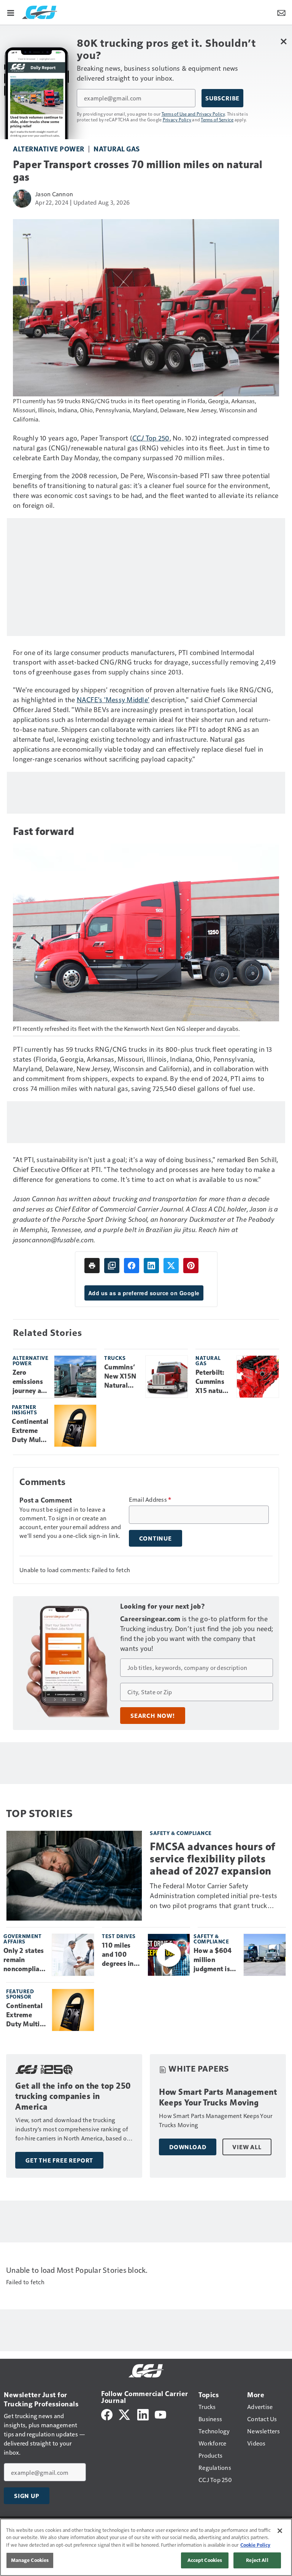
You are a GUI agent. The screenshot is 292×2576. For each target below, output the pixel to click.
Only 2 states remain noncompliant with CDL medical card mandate (25, 1960)
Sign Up (27, 2496)
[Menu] (11, 12)
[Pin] (191, 1266)
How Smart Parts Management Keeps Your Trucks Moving (218, 2097)
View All (247, 2147)
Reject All (257, 2560)
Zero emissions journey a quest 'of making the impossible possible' (30, 1382)
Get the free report (59, 2160)
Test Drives (119, 1936)
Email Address (150, 1499)
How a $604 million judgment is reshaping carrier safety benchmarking (216, 1960)
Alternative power (49, 149)
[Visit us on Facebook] (107, 2414)
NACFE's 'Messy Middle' (113, 699)
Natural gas (117, 149)
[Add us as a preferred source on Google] (112, 1266)
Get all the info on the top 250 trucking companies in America (73, 2097)
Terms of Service (217, 119)
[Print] (92, 1266)
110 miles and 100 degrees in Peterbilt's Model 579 (118, 1955)
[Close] (280, 2531)
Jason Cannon (54, 194)
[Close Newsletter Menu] (283, 41)
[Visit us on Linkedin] (143, 2414)
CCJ (139, 438)
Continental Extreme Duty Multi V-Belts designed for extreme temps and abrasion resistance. (30, 1431)
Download (188, 2147)
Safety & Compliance (181, 1833)
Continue (156, 1538)
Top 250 (158, 438)
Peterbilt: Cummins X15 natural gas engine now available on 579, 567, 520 (213, 1382)
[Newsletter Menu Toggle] (281, 12)
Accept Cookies (205, 2560)
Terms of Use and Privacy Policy (193, 114)
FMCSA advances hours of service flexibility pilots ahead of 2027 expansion (213, 1859)
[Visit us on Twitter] (125, 2414)
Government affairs (22, 1939)
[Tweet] (171, 1266)
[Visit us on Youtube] (160, 2414)
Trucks (115, 1358)
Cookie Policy (255, 2545)
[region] (146, 2547)
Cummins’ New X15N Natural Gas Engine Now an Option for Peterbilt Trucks (121, 1377)
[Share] (132, 1266)
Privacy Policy (177, 119)
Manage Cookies (30, 2560)
